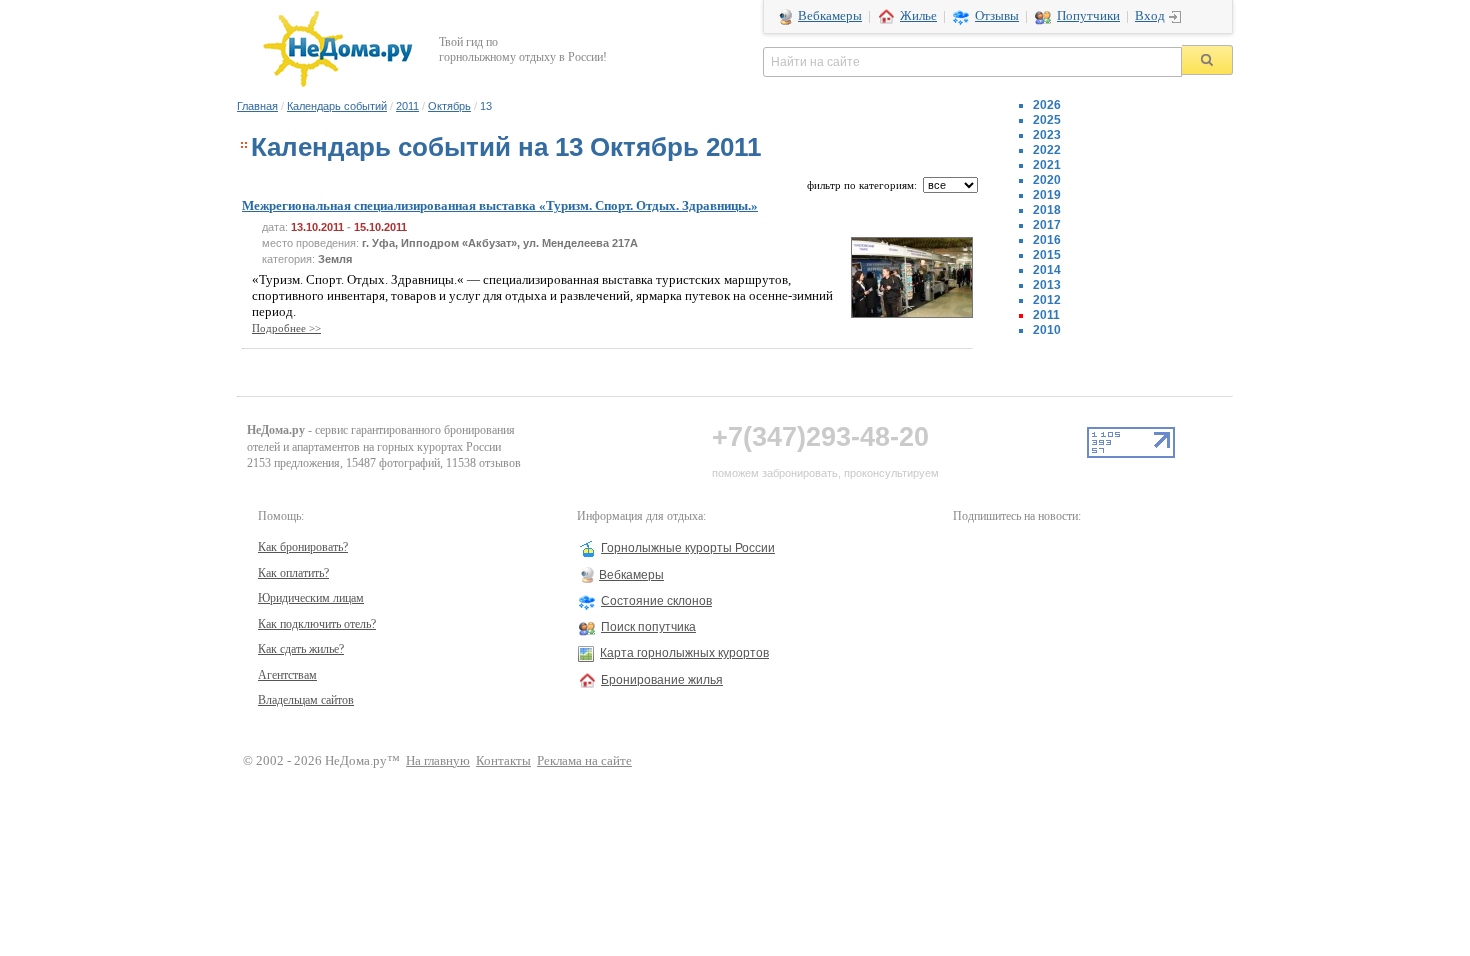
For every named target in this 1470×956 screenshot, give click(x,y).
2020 (1047, 180)
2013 (1047, 285)
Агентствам (287, 675)
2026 (1047, 105)
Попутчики (1088, 16)
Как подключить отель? (317, 624)
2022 (1047, 150)
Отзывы (997, 16)
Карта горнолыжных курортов (684, 653)
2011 (407, 106)
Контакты (503, 761)
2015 (1047, 255)
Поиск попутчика (648, 627)
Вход (1150, 16)
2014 (1047, 270)
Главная (257, 106)
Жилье (918, 16)
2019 (1047, 195)
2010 (1047, 330)
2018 (1047, 210)
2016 (1047, 240)
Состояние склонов (656, 601)
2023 (1047, 135)
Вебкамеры (830, 16)
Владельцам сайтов (306, 700)
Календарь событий (337, 106)
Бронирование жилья (662, 680)
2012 (1047, 300)
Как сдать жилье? (301, 649)
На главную (438, 761)
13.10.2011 (317, 227)
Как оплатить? (293, 573)
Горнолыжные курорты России (688, 548)
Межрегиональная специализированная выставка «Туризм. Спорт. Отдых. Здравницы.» (500, 205)
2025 (1047, 120)
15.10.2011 (380, 227)
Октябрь (449, 106)
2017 (1047, 225)
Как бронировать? (303, 547)
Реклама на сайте (584, 761)
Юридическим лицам (311, 598)
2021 (1047, 165)
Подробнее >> (286, 328)
